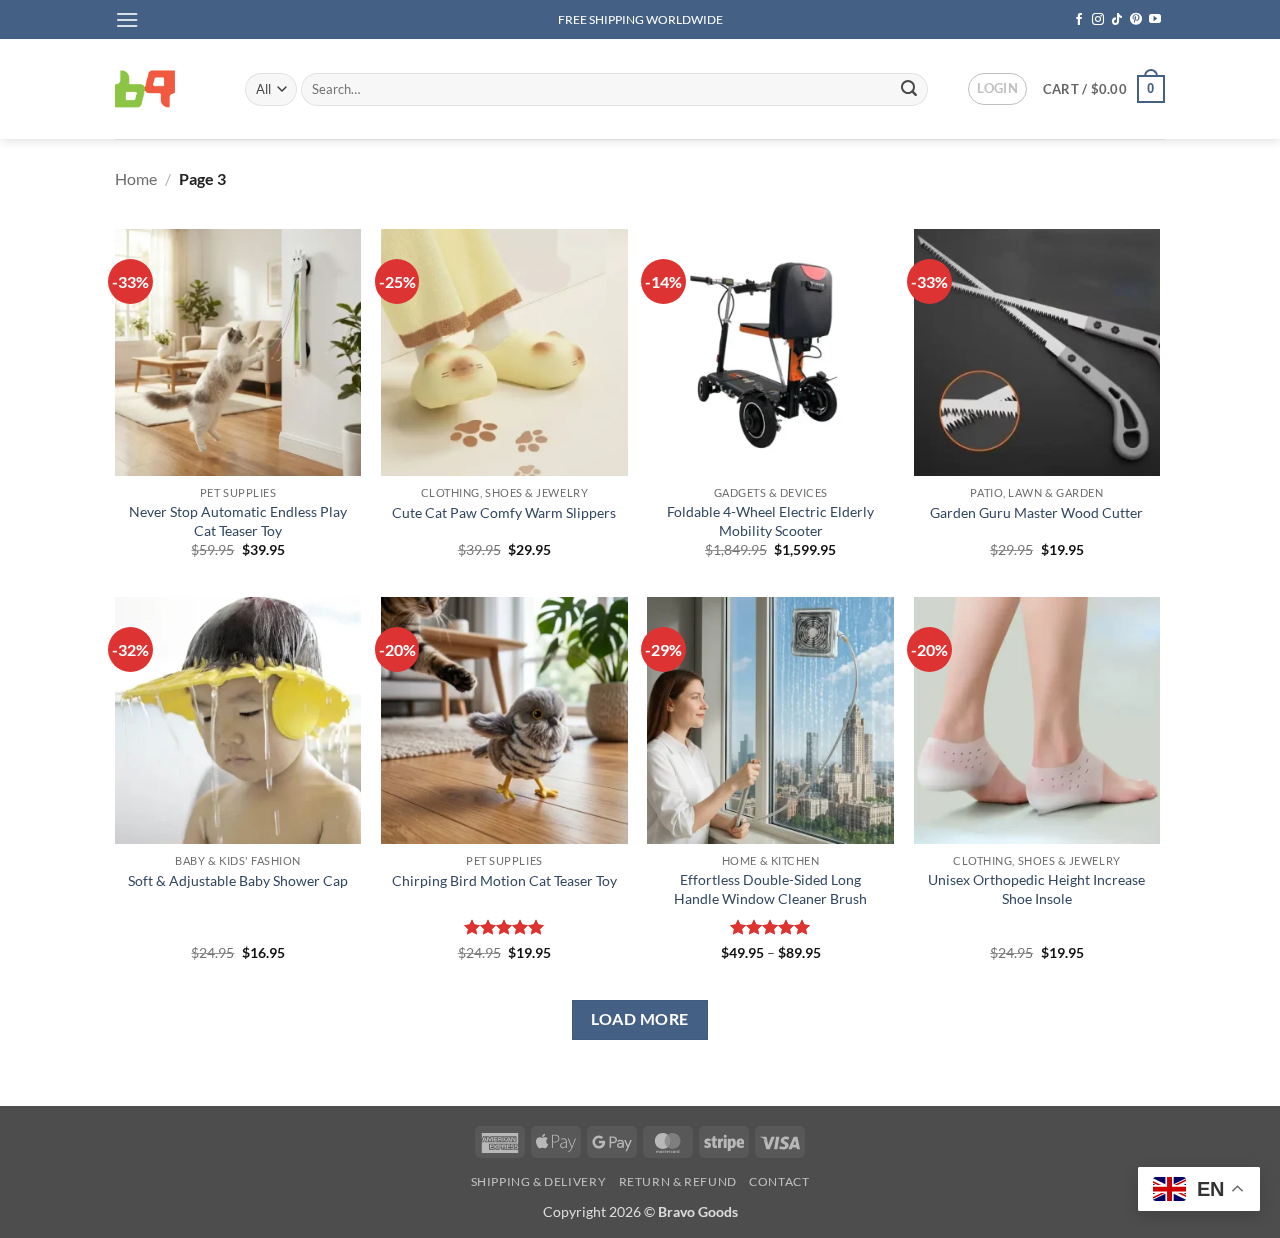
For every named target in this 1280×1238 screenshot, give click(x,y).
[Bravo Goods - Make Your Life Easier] (165, 89)
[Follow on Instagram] (1098, 20)
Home (136, 178)
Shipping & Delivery (539, 1181)
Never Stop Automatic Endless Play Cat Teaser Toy (238, 521)
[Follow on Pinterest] (1136, 20)
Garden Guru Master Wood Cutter (1036, 512)
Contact (779, 1181)
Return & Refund (678, 1181)
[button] (127, 19)
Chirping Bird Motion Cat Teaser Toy (504, 880)
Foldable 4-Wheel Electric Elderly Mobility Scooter (770, 521)
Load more (639, 1019)
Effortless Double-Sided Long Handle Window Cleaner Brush (770, 889)
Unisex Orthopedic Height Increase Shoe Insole (1036, 889)
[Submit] (909, 89)
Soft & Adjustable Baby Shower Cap (238, 880)
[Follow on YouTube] (1155, 20)
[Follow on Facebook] (1079, 20)
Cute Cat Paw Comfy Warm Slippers (504, 512)
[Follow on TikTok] (1117, 20)
